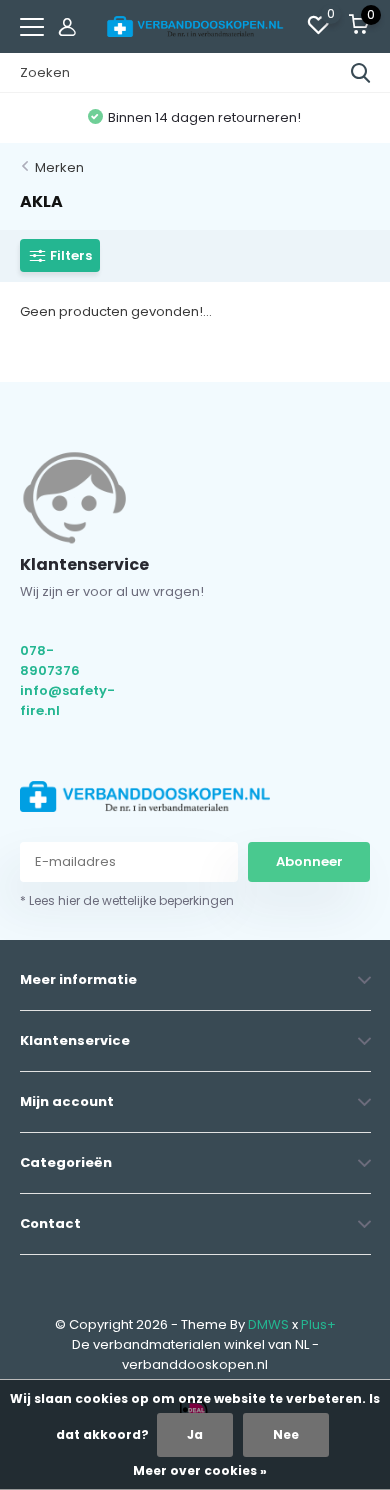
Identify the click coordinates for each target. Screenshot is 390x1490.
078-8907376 (50, 660)
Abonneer (309, 861)
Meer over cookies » (200, 1470)
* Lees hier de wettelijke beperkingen (127, 900)
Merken (59, 167)
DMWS (268, 1324)
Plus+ (318, 1324)
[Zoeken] (361, 73)
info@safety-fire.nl (66, 700)
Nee (286, 1434)
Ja (195, 1434)
